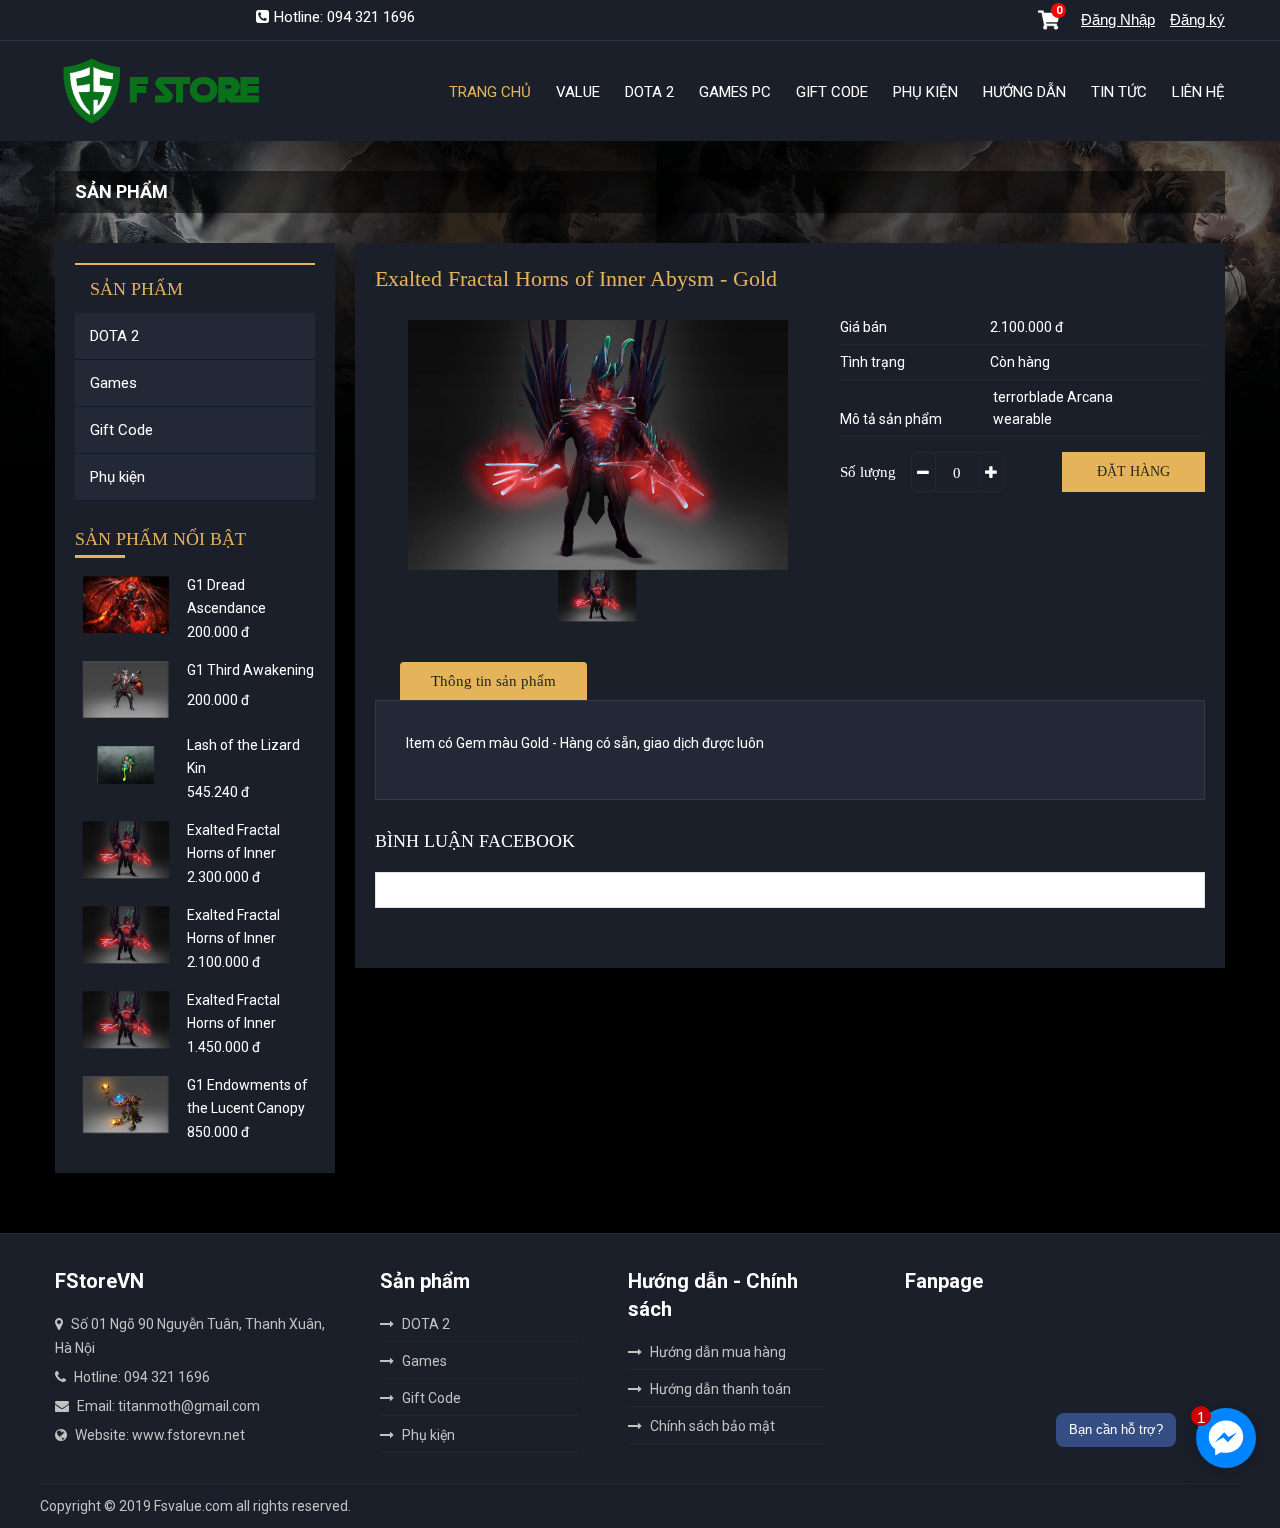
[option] (597, 445)
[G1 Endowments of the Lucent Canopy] (126, 1104)
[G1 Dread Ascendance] (126, 604)
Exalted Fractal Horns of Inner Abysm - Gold (233, 938)
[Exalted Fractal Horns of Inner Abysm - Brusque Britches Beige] (126, 1019)
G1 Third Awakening (250, 670)
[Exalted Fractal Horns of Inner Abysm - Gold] (126, 934)
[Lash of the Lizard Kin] (126, 764)
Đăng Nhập (1118, 19)
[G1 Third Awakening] (126, 689)
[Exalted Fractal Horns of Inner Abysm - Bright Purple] (126, 849)
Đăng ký (1197, 19)
